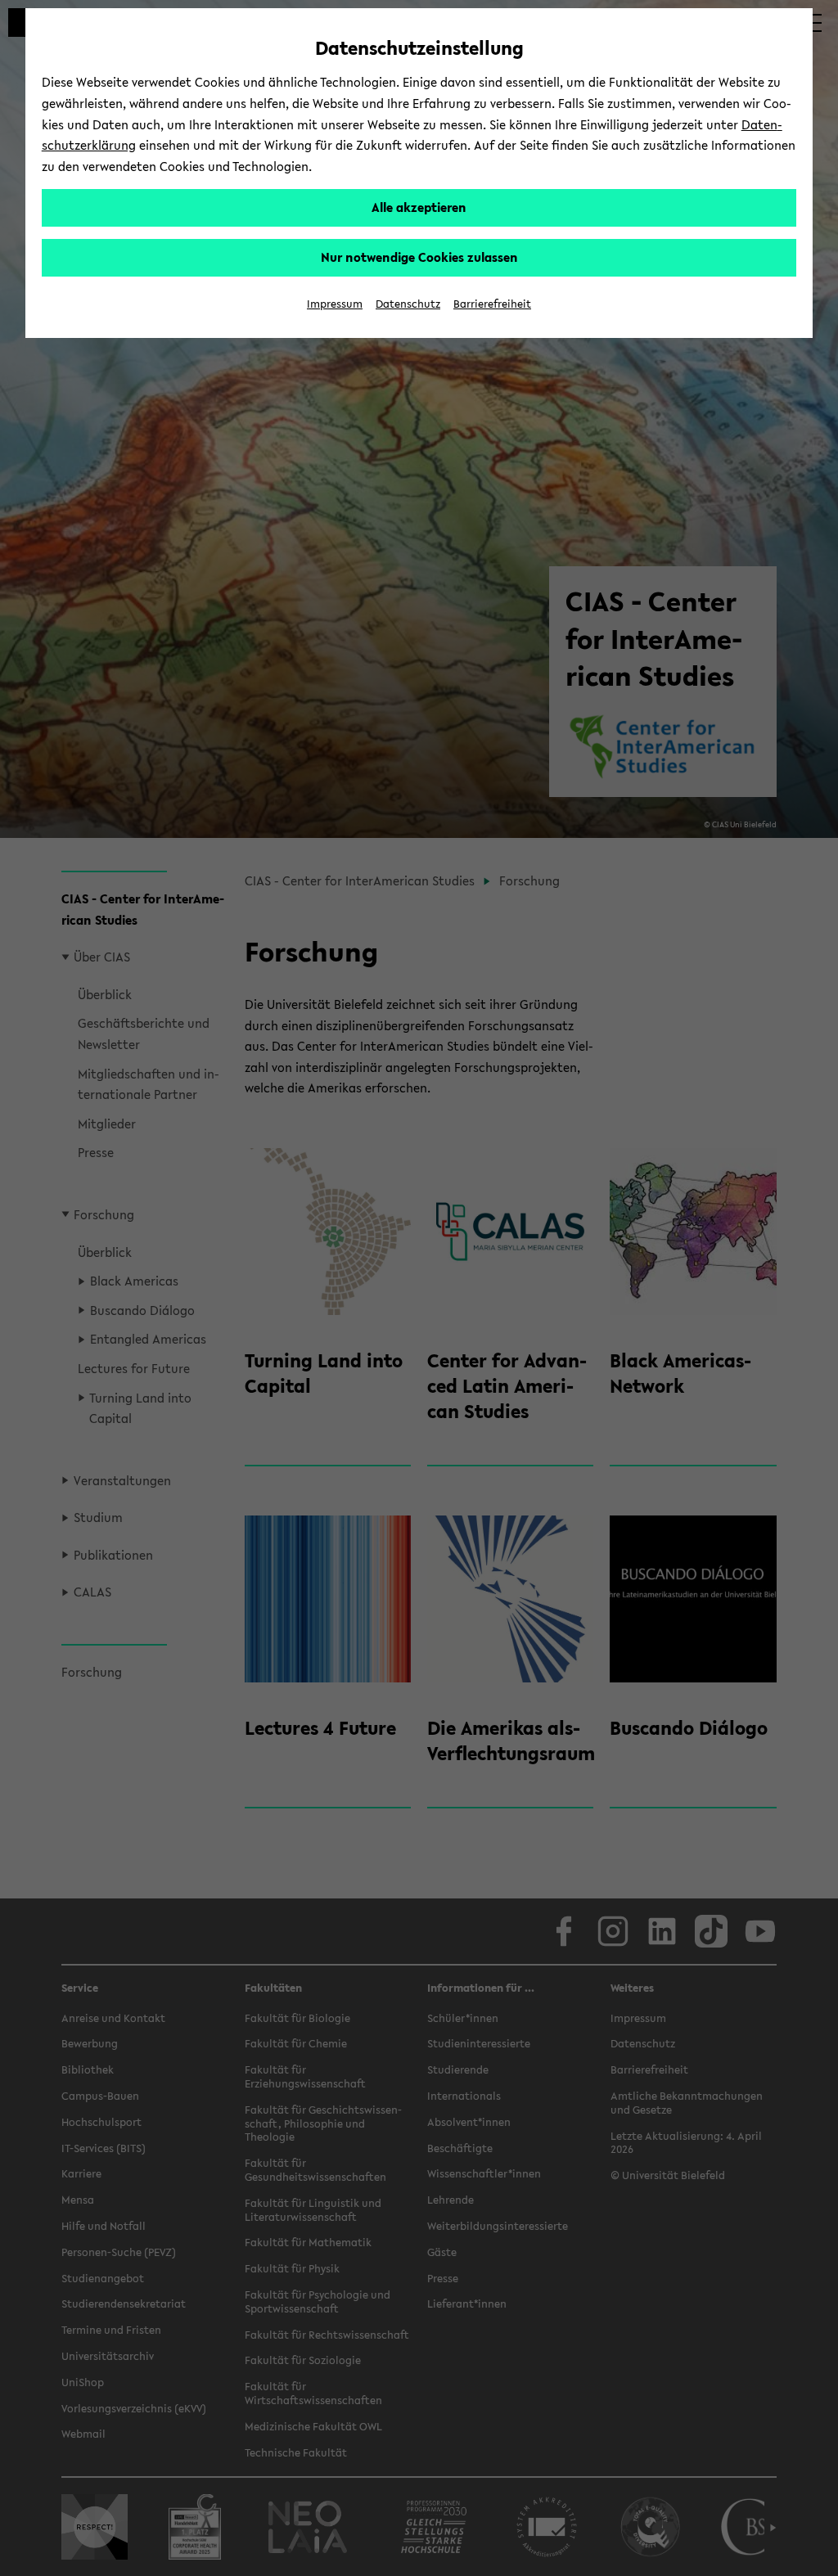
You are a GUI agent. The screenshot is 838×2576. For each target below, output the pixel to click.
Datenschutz (408, 304)
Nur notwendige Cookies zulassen (419, 257)
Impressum (335, 304)
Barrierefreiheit (492, 304)
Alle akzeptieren (419, 207)
